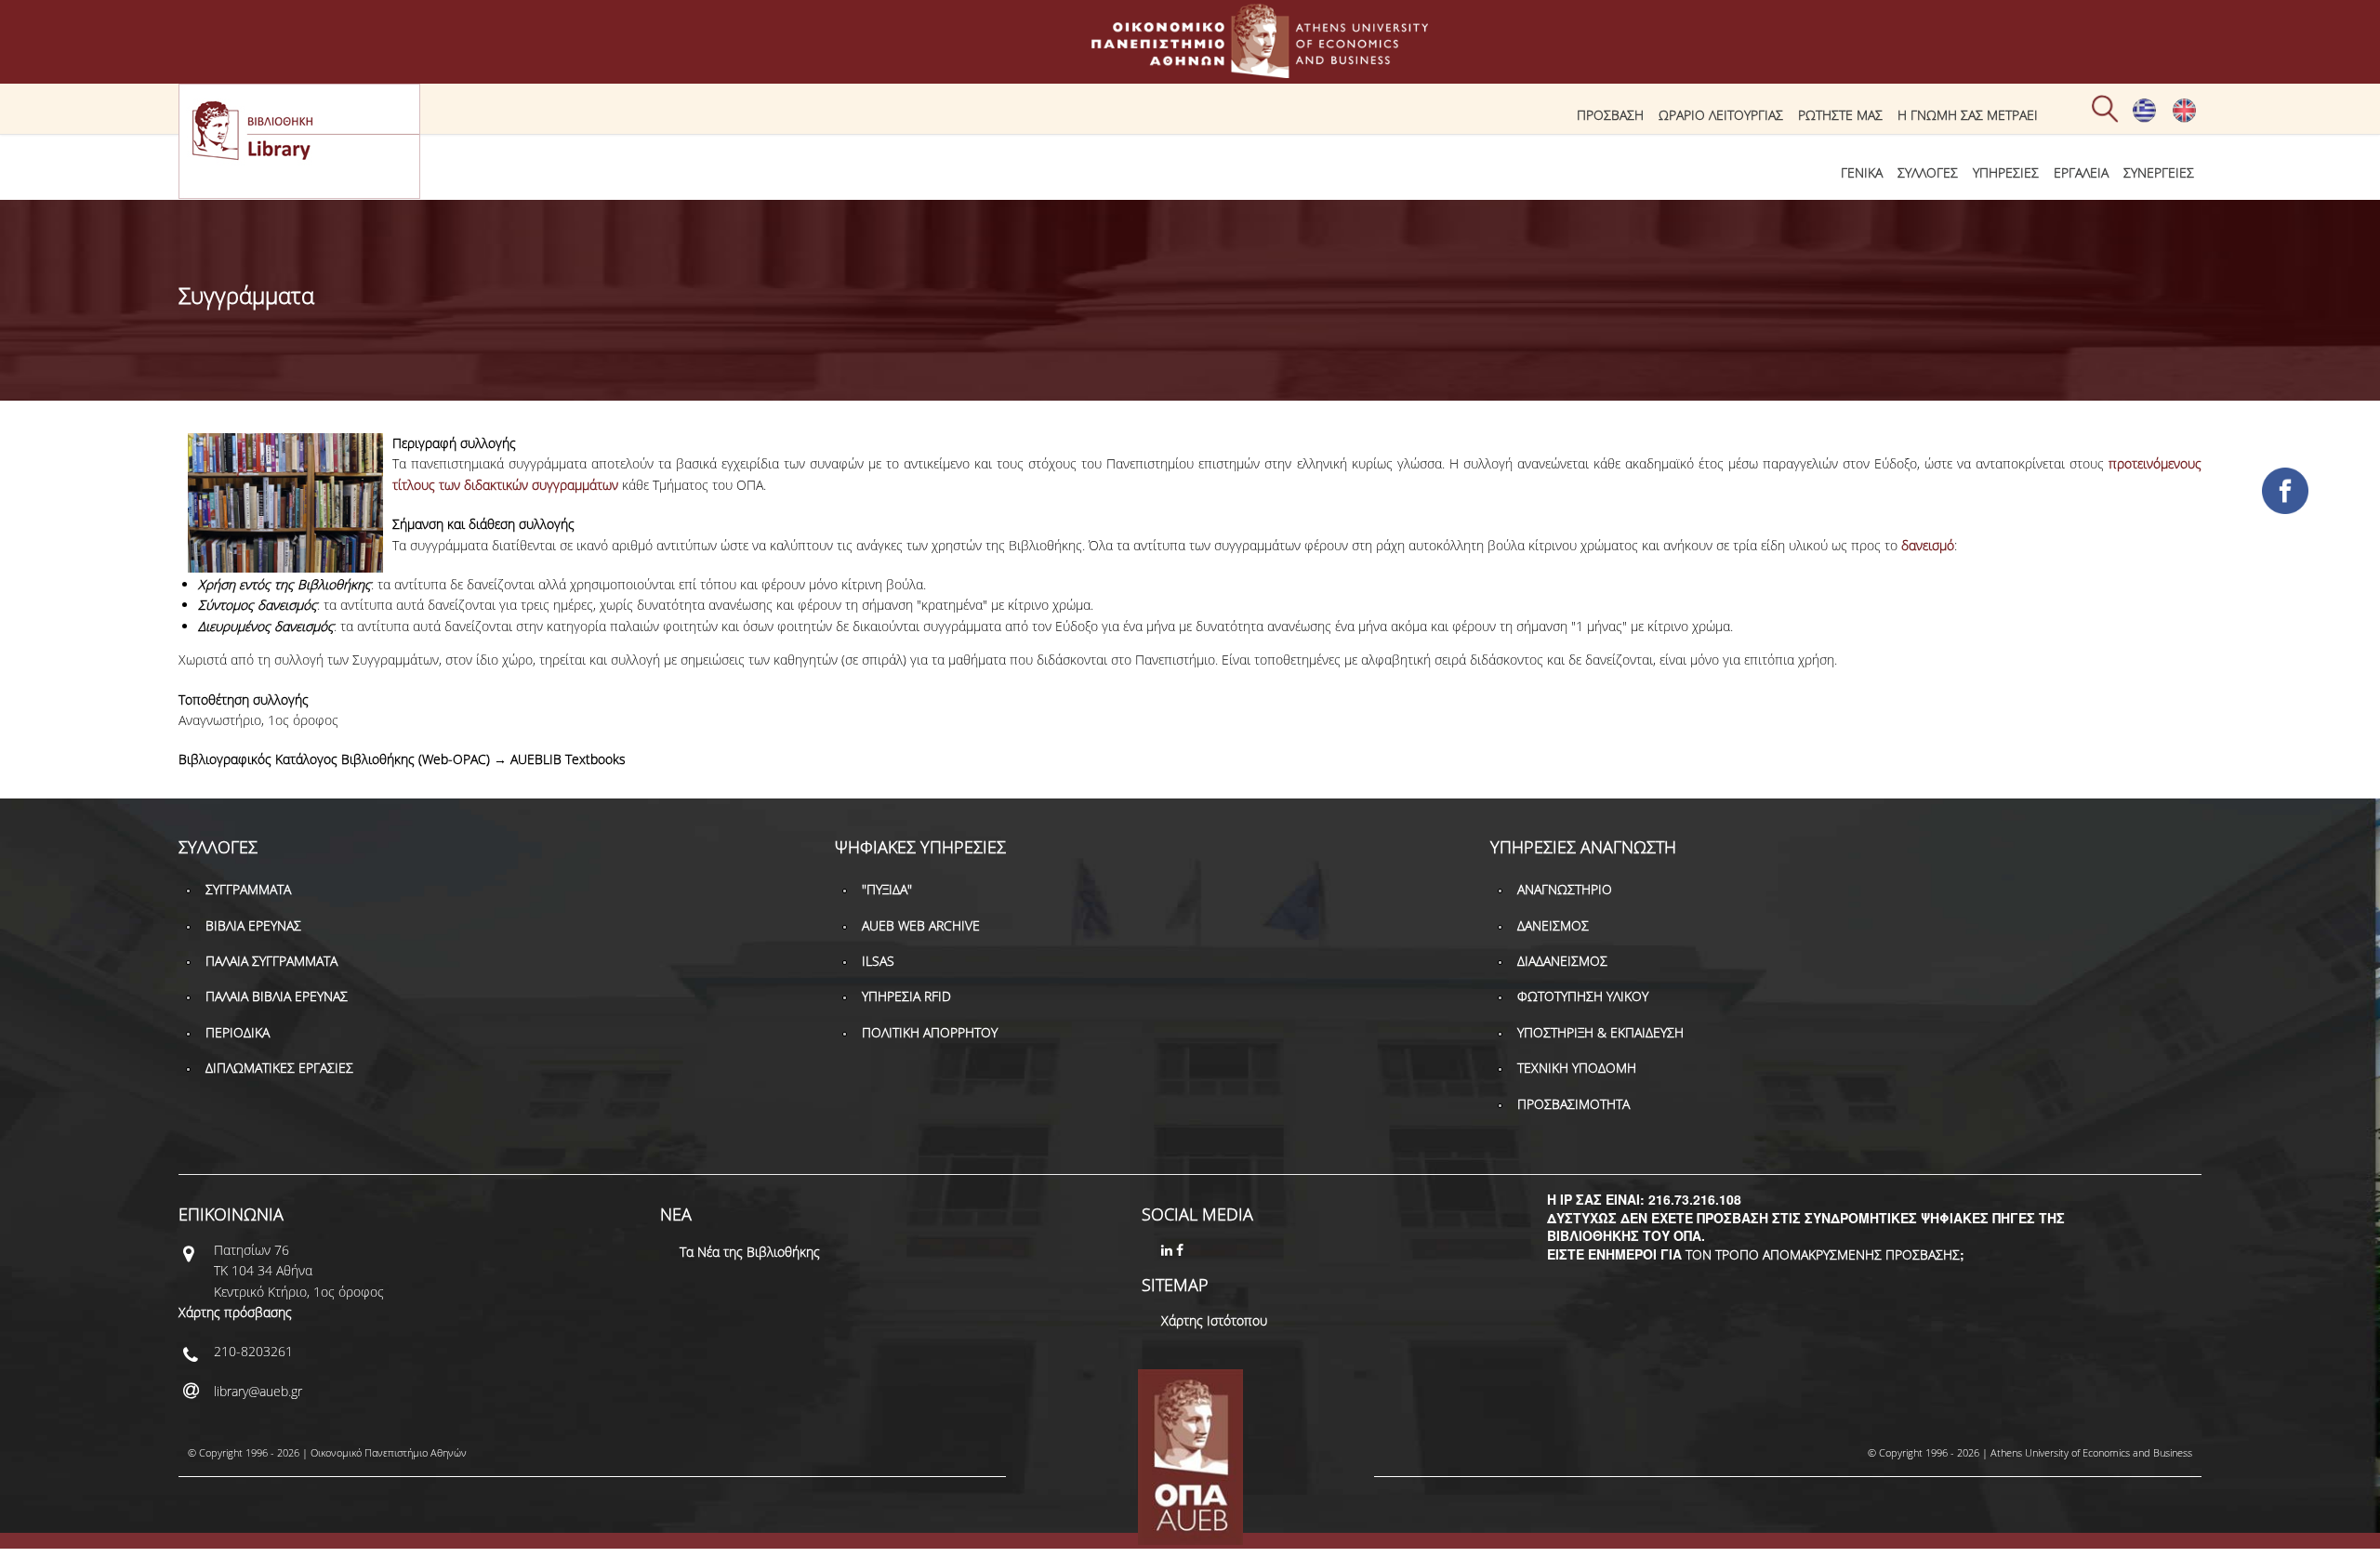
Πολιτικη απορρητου (930, 1032)
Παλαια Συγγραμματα (271, 961)
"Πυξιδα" (887, 889)
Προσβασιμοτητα (1573, 1104)
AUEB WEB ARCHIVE (921, 925)
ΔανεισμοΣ (1553, 925)
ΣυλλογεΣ (1928, 172)
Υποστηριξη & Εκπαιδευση (1600, 1032)
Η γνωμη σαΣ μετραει (1968, 115)
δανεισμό (1928, 545)
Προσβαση (1610, 115)
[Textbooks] (2184, 118)
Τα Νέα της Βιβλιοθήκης (750, 1252)
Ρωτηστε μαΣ (1840, 115)
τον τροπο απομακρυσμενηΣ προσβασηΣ (1823, 1254)
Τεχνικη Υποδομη (1577, 1068)
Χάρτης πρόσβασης (235, 1312)
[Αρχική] (1190, 69)
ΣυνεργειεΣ (2159, 172)
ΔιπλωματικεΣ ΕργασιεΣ (279, 1068)
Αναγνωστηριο (1565, 889)
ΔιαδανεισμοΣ (1562, 961)
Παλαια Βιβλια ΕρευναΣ (277, 996)
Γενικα (1862, 172)
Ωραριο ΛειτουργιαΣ (1721, 115)
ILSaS (878, 961)
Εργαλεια (2081, 172)
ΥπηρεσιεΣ (2006, 172)
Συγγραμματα (248, 889)
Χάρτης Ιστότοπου (1214, 1320)
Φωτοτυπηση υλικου (1583, 996)
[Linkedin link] (1169, 1250)
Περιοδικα (238, 1032)
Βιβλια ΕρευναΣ (253, 925)
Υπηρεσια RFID (906, 996)
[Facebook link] (1182, 1250)
